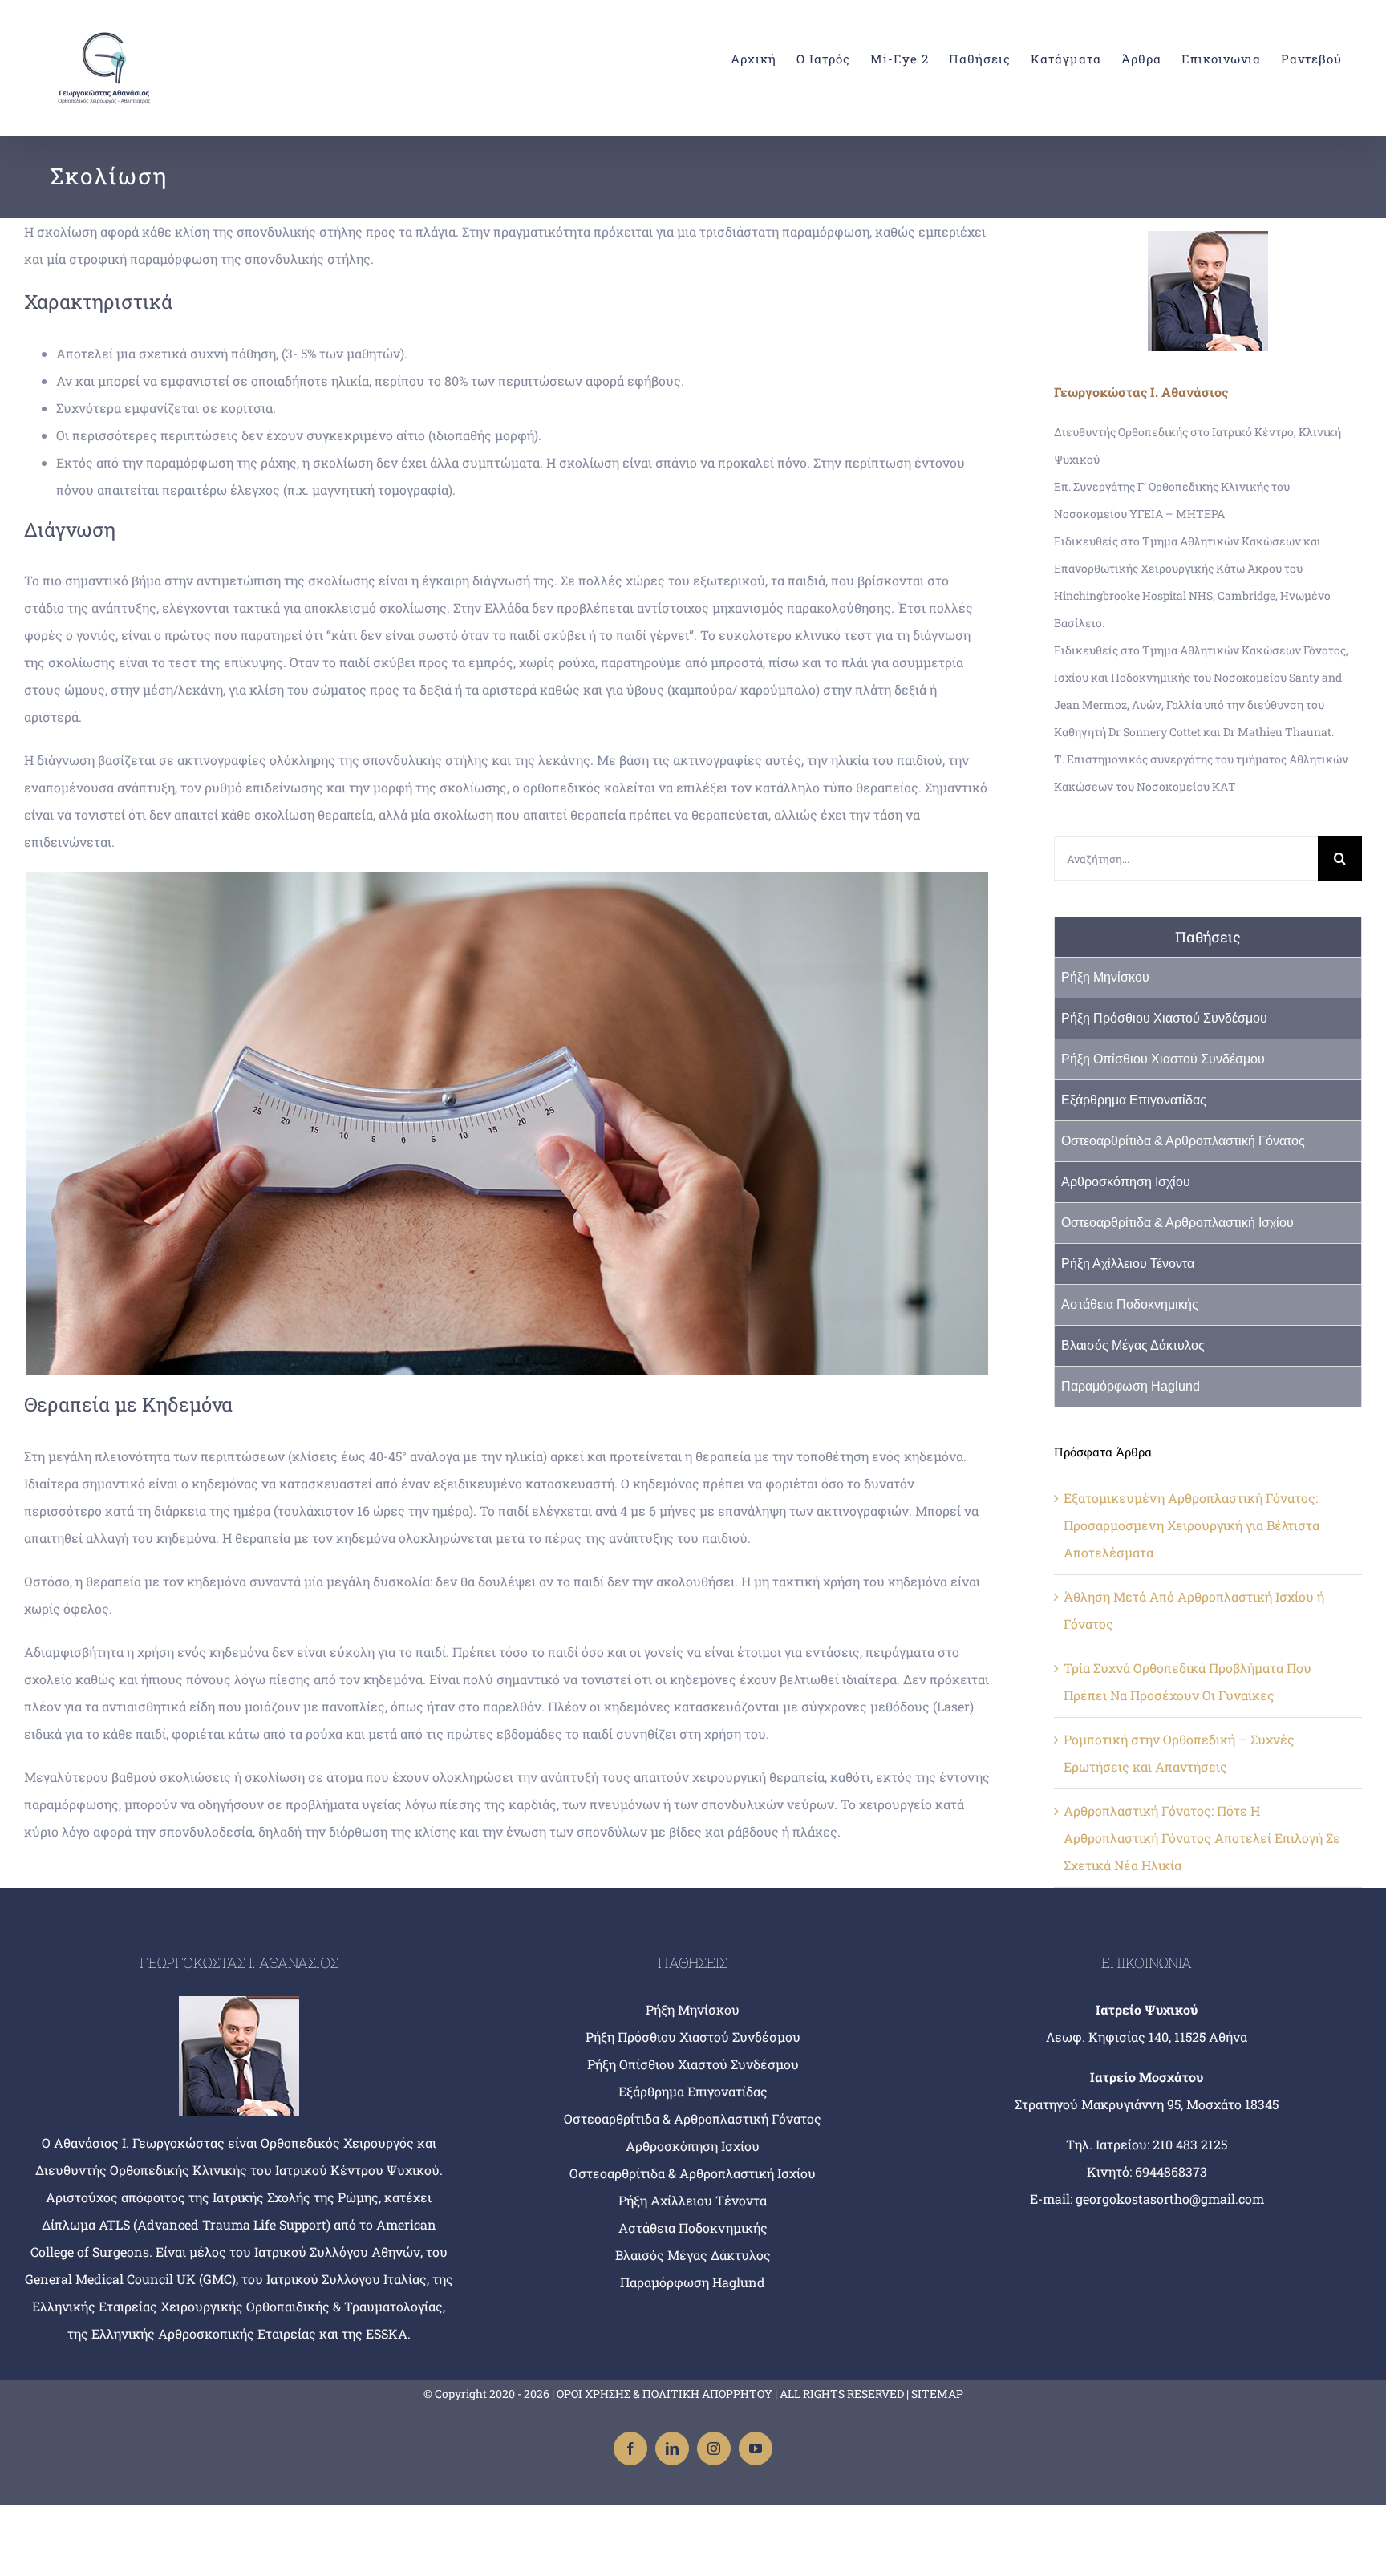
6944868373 (1171, 2171)
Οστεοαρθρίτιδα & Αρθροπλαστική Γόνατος (1183, 1141)
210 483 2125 (1190, 2144)
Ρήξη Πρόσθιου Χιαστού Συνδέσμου (1164, 1018)
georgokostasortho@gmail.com (1170, 2199)
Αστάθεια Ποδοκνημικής (1130, 1304)
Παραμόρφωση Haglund (1131, 1386)
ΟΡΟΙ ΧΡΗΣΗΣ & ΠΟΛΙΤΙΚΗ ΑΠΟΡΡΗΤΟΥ (665, 2394)
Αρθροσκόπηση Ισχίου (1126, 1182)
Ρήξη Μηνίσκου (1105, 977)
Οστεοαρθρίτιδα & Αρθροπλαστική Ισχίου (1177, 1223)
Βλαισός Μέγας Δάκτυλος (1133, 1345)
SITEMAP (937, 2394)
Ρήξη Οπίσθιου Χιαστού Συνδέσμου (1163, 1059)
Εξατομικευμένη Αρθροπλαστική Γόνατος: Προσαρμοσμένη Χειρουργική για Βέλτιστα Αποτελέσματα (1191, 1525)
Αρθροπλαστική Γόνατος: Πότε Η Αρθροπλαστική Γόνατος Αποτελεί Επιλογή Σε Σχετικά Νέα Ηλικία (1202, 1838)
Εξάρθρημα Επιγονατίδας (1134, 1100)
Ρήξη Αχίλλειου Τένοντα (1128, 1264)
